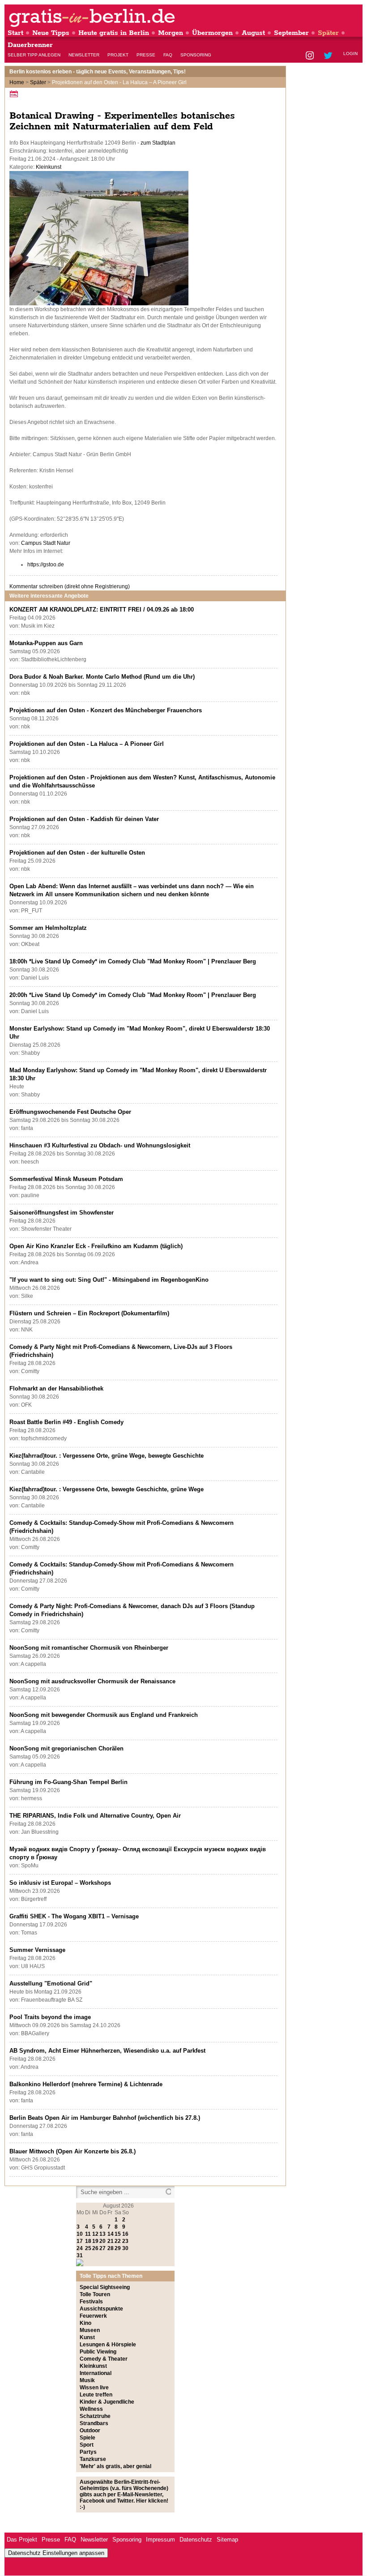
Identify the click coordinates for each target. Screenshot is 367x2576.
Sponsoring (196, 55)
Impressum (160, 2540)
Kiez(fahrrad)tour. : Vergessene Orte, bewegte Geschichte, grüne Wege (107, 1489)
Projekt (118, 55)
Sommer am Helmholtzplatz (48, 928)
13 (102, 2234)
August (253, 33)
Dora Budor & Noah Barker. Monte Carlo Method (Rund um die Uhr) (102, 677)
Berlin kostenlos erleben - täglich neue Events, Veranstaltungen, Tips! (98, 72)
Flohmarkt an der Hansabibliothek (56, 1389)
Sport (87, 2445)
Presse (146, 55)
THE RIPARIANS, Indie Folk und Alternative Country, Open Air (95, 1816)
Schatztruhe (95, 2416)
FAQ (168, 55)
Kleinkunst (49, 167)
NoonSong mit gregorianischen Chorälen (66, 1748)
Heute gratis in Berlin (114, 33)
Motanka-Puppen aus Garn (46, 643)
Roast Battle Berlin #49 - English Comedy (66, 1422)
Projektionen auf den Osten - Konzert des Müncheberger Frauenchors (106, 710)
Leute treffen (96, 2395)
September (291, 33)
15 (118, 2234)
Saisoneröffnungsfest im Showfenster (62, 1213)
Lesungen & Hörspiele (108, 2345)
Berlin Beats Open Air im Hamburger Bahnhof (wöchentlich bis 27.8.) (105, 2118)
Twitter (330, 56)
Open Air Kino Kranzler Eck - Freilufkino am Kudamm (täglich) (96, 1246)
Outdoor (90, 2431)
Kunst (87, 2337)
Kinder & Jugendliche (107, 2402)
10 (80, 2234)
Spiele (87, 2438)
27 (102, 2248)
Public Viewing (98, 2352)
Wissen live (94, 2388)
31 (80, 2255)
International (96, 2373)
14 (111, 2234)
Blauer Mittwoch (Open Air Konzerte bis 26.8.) (73, 2151)
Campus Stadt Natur (46, 543)
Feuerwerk (93, 2316)
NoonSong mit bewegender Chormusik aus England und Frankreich (104, 1715)
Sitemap (227, 2540)
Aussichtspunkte (101, 2309)
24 (80, 2248)
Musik (87, 2380)
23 (125, 2241)
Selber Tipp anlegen (34, 55)
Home (17, 82)
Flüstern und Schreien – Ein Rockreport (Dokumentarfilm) (89, 1313)
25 (88, 2248)
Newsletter (84, 55)
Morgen (171, 33)
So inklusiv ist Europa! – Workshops (60, 1883)
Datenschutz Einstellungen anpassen (56, 2553)
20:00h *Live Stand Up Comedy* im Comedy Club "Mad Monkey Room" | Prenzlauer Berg (133, 995)
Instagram (310, 56)
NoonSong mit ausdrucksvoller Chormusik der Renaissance (92, 1681)
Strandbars (94, 2423)
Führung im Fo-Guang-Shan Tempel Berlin (68, 1782)
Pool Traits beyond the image (50, 2017)
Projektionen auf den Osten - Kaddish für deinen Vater (84, 819)
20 (102, 2241)
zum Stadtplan (158, 143)
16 (125, 2234)
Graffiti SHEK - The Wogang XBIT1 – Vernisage (74, 1916)
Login (350, 53)
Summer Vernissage (37, 1950)
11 (88, 2234)
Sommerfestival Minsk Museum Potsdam (66, 1179)
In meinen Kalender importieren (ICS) (15, 94)
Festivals (91, 2302)
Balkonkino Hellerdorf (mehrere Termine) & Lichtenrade (86, 2084)
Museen (90, 2330)
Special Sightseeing (105, 2287)
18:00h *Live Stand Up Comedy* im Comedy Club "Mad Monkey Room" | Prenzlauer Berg (133, 961)
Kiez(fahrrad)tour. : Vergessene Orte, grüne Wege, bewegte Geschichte (107, 1456)
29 (118, 2248)
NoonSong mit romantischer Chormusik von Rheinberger (89, 1648)
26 (95, 2248)
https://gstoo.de (46, 565)
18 (88, 2241)
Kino (85, 2323)
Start (15, 33)
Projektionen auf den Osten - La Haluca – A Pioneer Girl (87, 744)
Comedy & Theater (104, 2359)
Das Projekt (22, 2540)
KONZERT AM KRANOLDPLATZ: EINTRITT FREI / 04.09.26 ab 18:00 (102, 610)
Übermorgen (212, 33)
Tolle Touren (95, 2294)
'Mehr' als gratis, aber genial (115, 2466)
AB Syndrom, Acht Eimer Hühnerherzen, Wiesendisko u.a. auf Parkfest (107, 2051)
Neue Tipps (51, 33)
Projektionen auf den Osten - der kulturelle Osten (77, 853)
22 (118, 2241)
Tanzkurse (93, 2459)
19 (95, 2241)
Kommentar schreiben (70, 586)
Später (328, 33)
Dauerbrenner (30, 45)
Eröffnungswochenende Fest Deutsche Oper (70, 1112)
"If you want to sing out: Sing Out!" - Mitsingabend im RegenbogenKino (109, 1280)
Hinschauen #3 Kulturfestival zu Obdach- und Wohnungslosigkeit (100, 1145)
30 (125, 2248)
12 (95, 2234)
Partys (88, 2452)
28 (111, 2248)
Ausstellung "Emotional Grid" (51, 1983)
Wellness (91, 2409)
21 (111, 2241)
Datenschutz (196, 2540)
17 (80, 2241)
